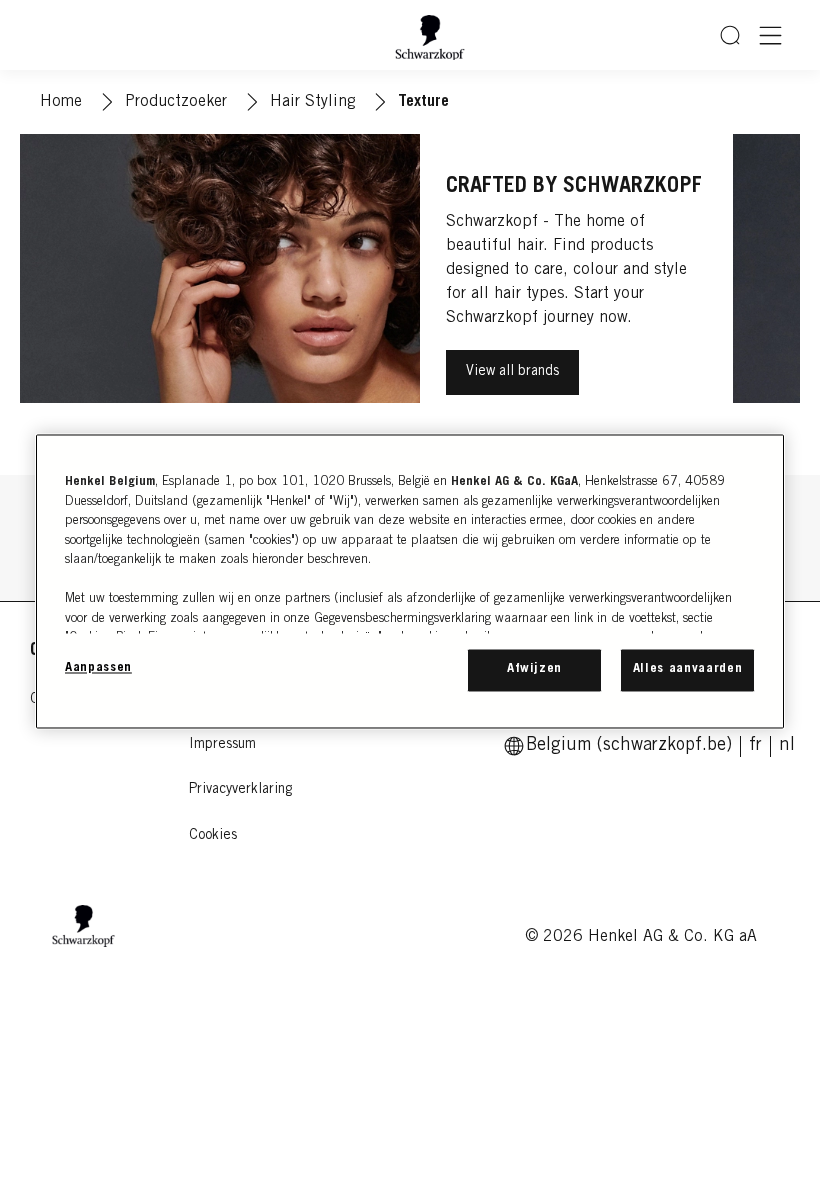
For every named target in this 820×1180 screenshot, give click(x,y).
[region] (410, 581)
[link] (755, 746)
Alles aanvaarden (687, 669)
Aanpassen (98, 668)
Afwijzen (534, 669)
